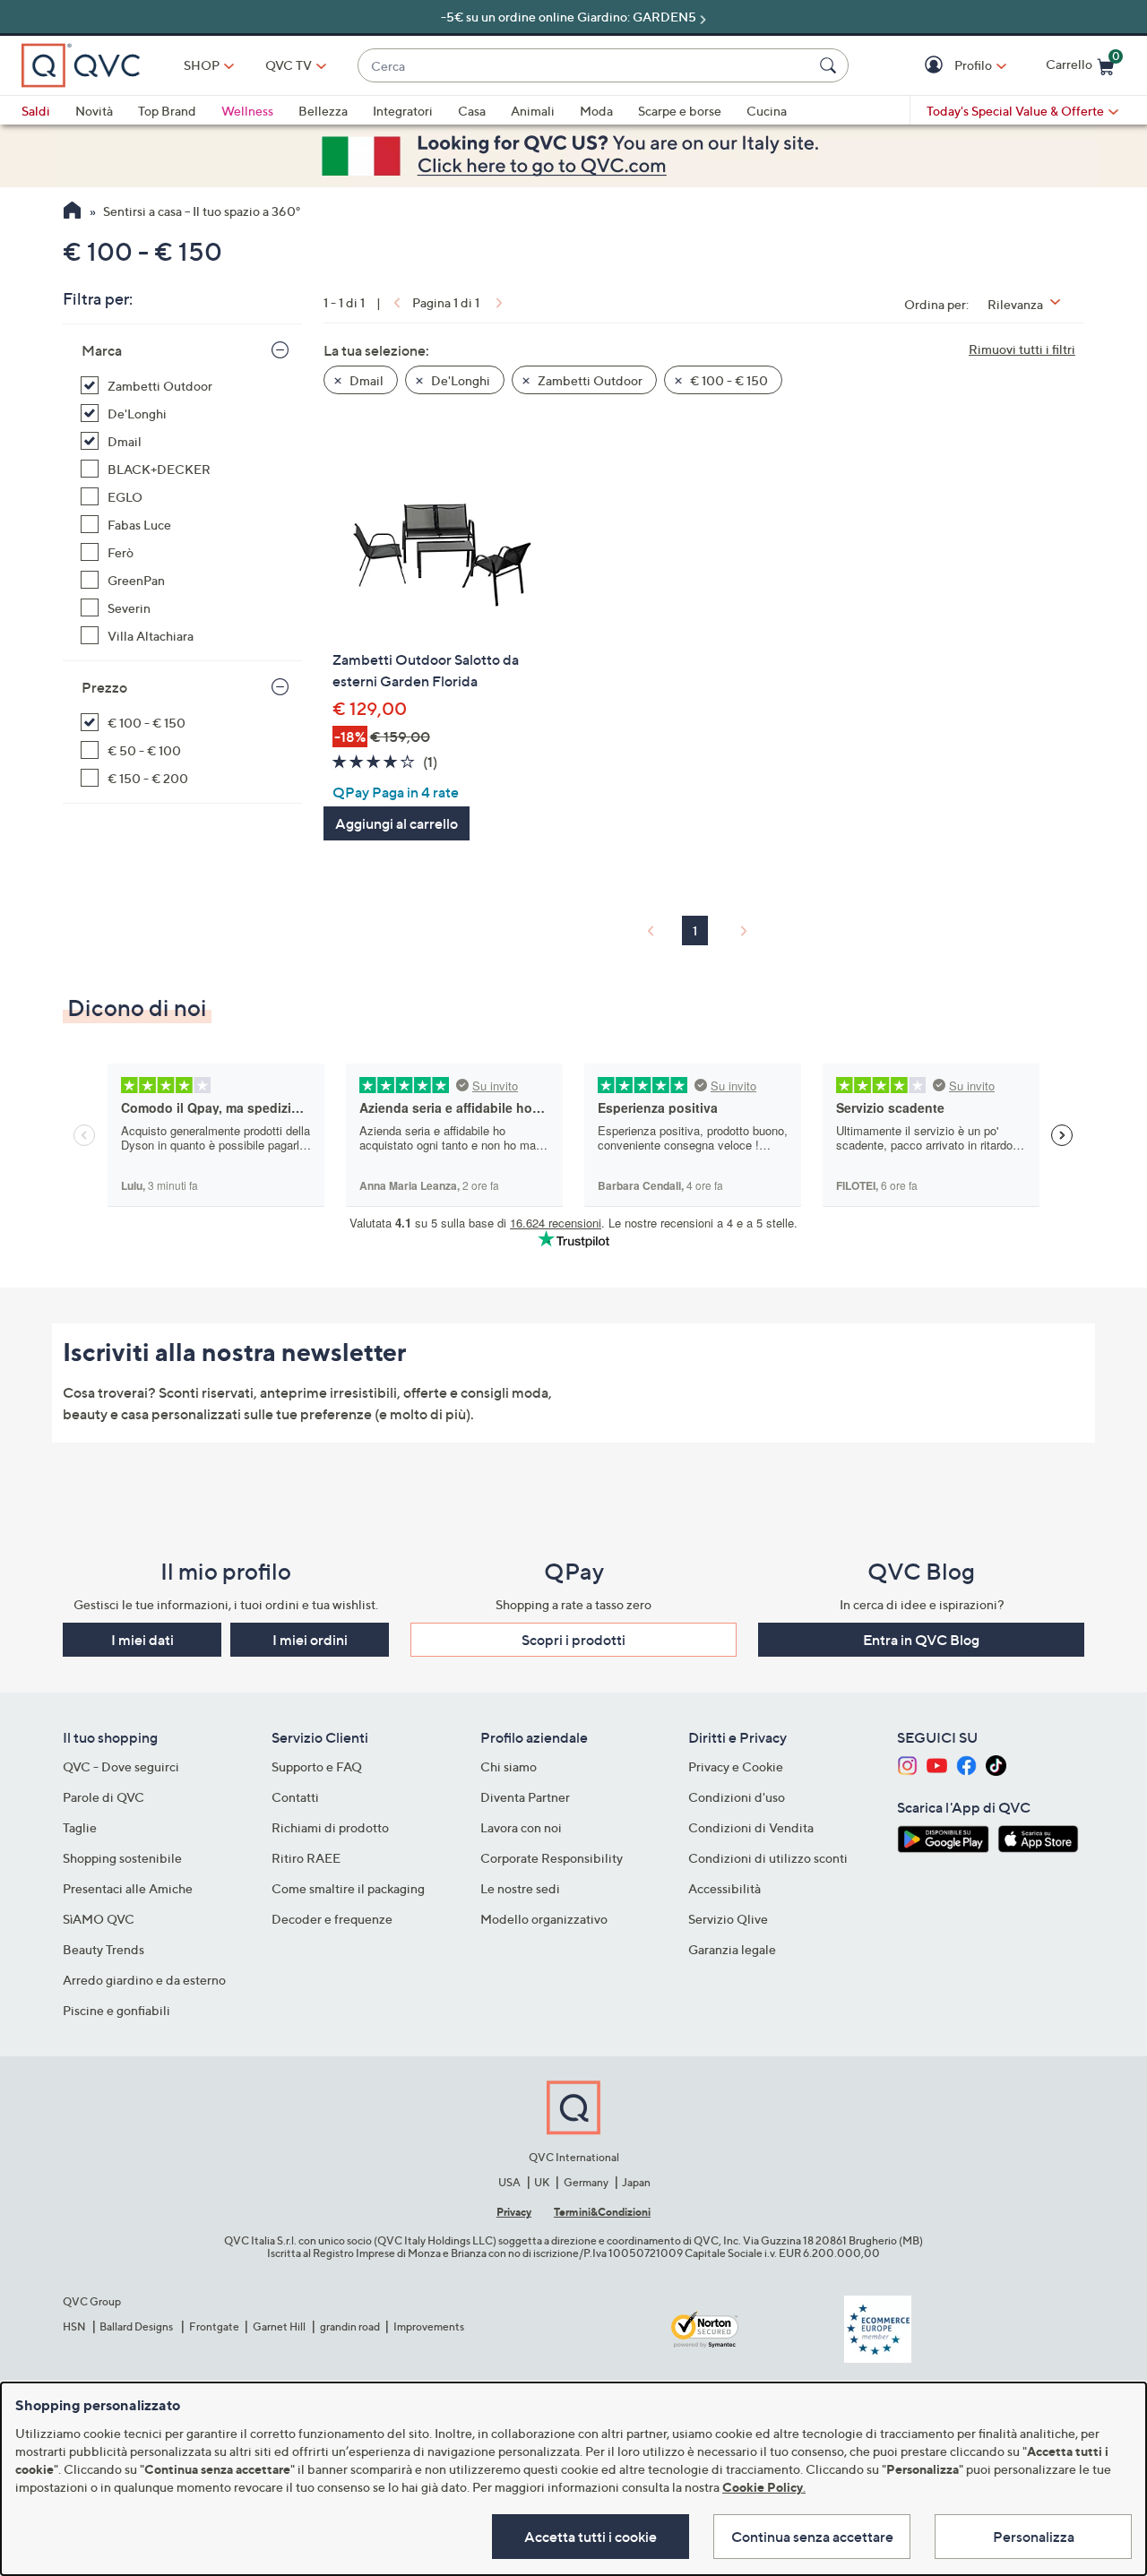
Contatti (295, 1797)
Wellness (247, 111)
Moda (596, 111)
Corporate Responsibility (552, 1858)
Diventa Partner (525, 1797)
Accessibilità (724, 1888)
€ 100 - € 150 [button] (728, 380)
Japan (636, 2182)
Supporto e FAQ (317, 1766)
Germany (586, 2182)
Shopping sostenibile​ (122, 1858)
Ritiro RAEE (306, 1858)
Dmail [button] (365, 380)
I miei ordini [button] (310, 1640)
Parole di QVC (103, 1797)
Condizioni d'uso (737, 1797)
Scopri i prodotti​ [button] (573, 1640)
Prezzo (104, 687)
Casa (472, 111)
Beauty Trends (103, 1949)
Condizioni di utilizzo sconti (768, 1858)
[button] (936, 66)
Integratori (403, 111)
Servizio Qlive (728, 1919)
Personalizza (1034, 2537)
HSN (74, 2326)
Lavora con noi (521, 1827)
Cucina (767, 111)
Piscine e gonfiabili (116, 2010)
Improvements (429, 2326)
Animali (533, 111)
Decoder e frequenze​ (332, 1919)
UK (542, 2182)
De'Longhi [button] (459, 380)
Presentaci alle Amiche (128, 1888)
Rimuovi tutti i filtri (1022, 349)
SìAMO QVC (99, 1919)
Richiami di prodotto (330, 1827)
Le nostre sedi (520, 1888)
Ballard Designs (137, 2326)
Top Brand (167, 111)
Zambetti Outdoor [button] (589, 380)
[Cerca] (831, 65)
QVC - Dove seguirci (121, 1766)
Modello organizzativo (544, 1919)
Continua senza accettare (812, 2537)
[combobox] (585, 66)
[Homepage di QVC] (72, 212)
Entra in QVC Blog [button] (921, 1640)
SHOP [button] (202, 65)
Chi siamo (509, 1766)
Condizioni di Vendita (751, 1827)
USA (509, 2182)
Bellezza (323, 111)
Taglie (80, 1827)
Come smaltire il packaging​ (348, 1888)
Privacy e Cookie (736, 1766)
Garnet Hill (279, 2326)
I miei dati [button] (142, 1640)
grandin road (350, 2326)
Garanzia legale (732, 1949)
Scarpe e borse (680, 111)
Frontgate (214, 2326)
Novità (94, 111)
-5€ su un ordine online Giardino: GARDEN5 (569, 17)
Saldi (36, 111)
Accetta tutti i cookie (591, 2537)
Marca (102, 350)
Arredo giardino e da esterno (144, 1980)
